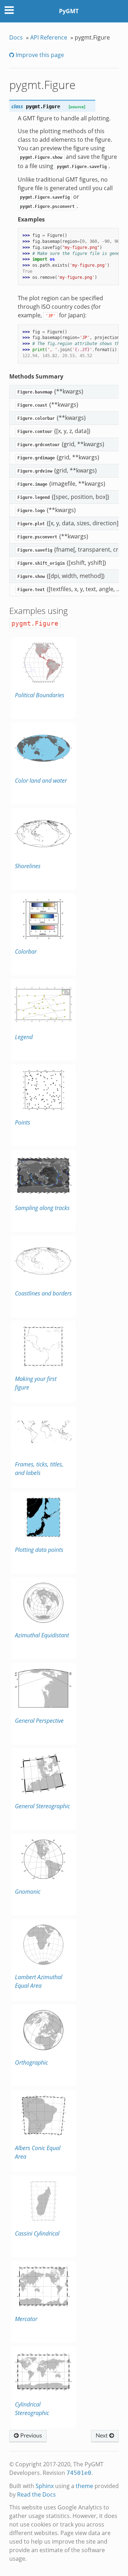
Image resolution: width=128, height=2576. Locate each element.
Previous (30, 2436)
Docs (16, 37)
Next (102, 2436)
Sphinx (45, 2486)
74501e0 (79, 2473)
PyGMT (69, 11)
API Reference (49, 37)
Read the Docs (36, 2494)
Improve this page (39, 55)
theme (84, 2486)
